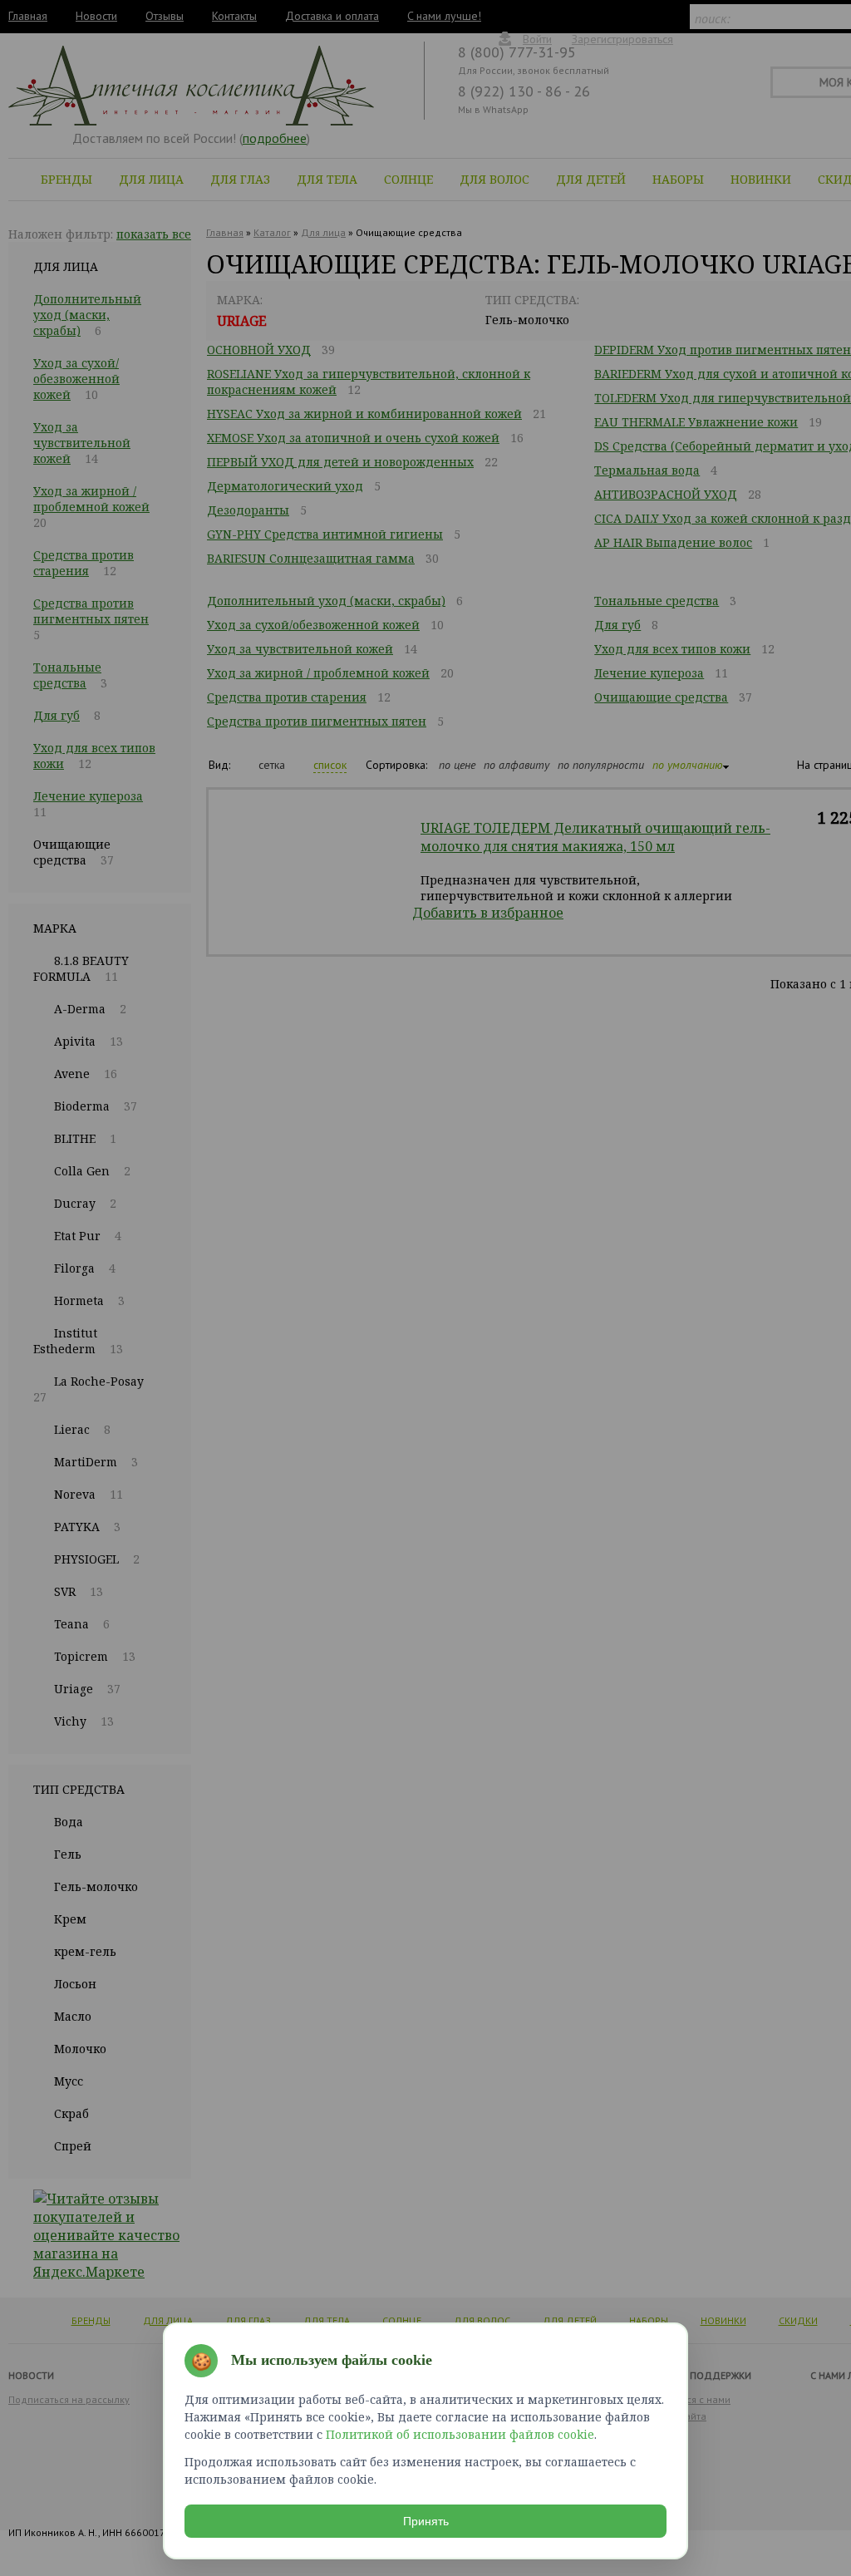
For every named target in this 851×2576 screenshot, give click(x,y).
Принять (426, 2521)
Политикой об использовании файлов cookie (460, 2434)
